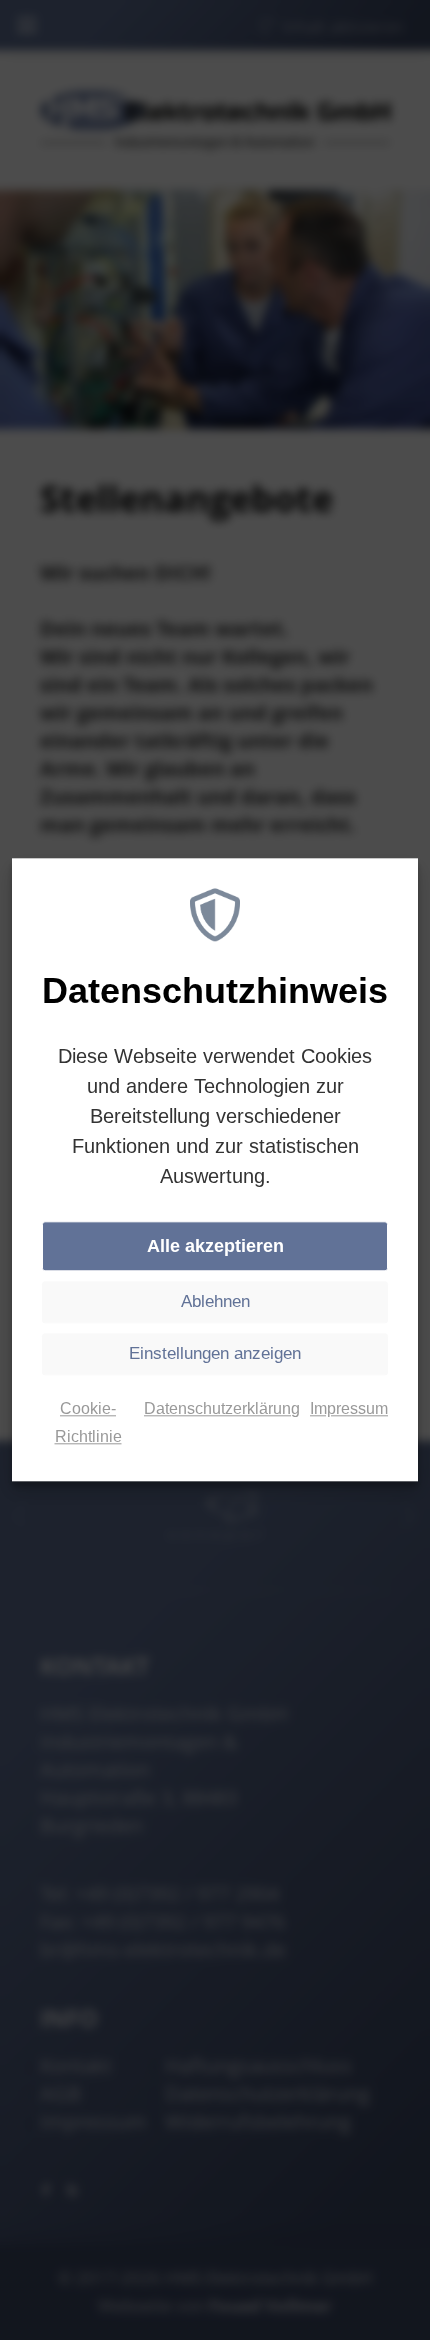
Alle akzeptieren (215, 1247)
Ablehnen (215, 1302)
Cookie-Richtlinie (88, 1423)
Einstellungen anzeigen (215, 1354)
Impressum (349, 1409)
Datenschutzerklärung (222, 1409)
